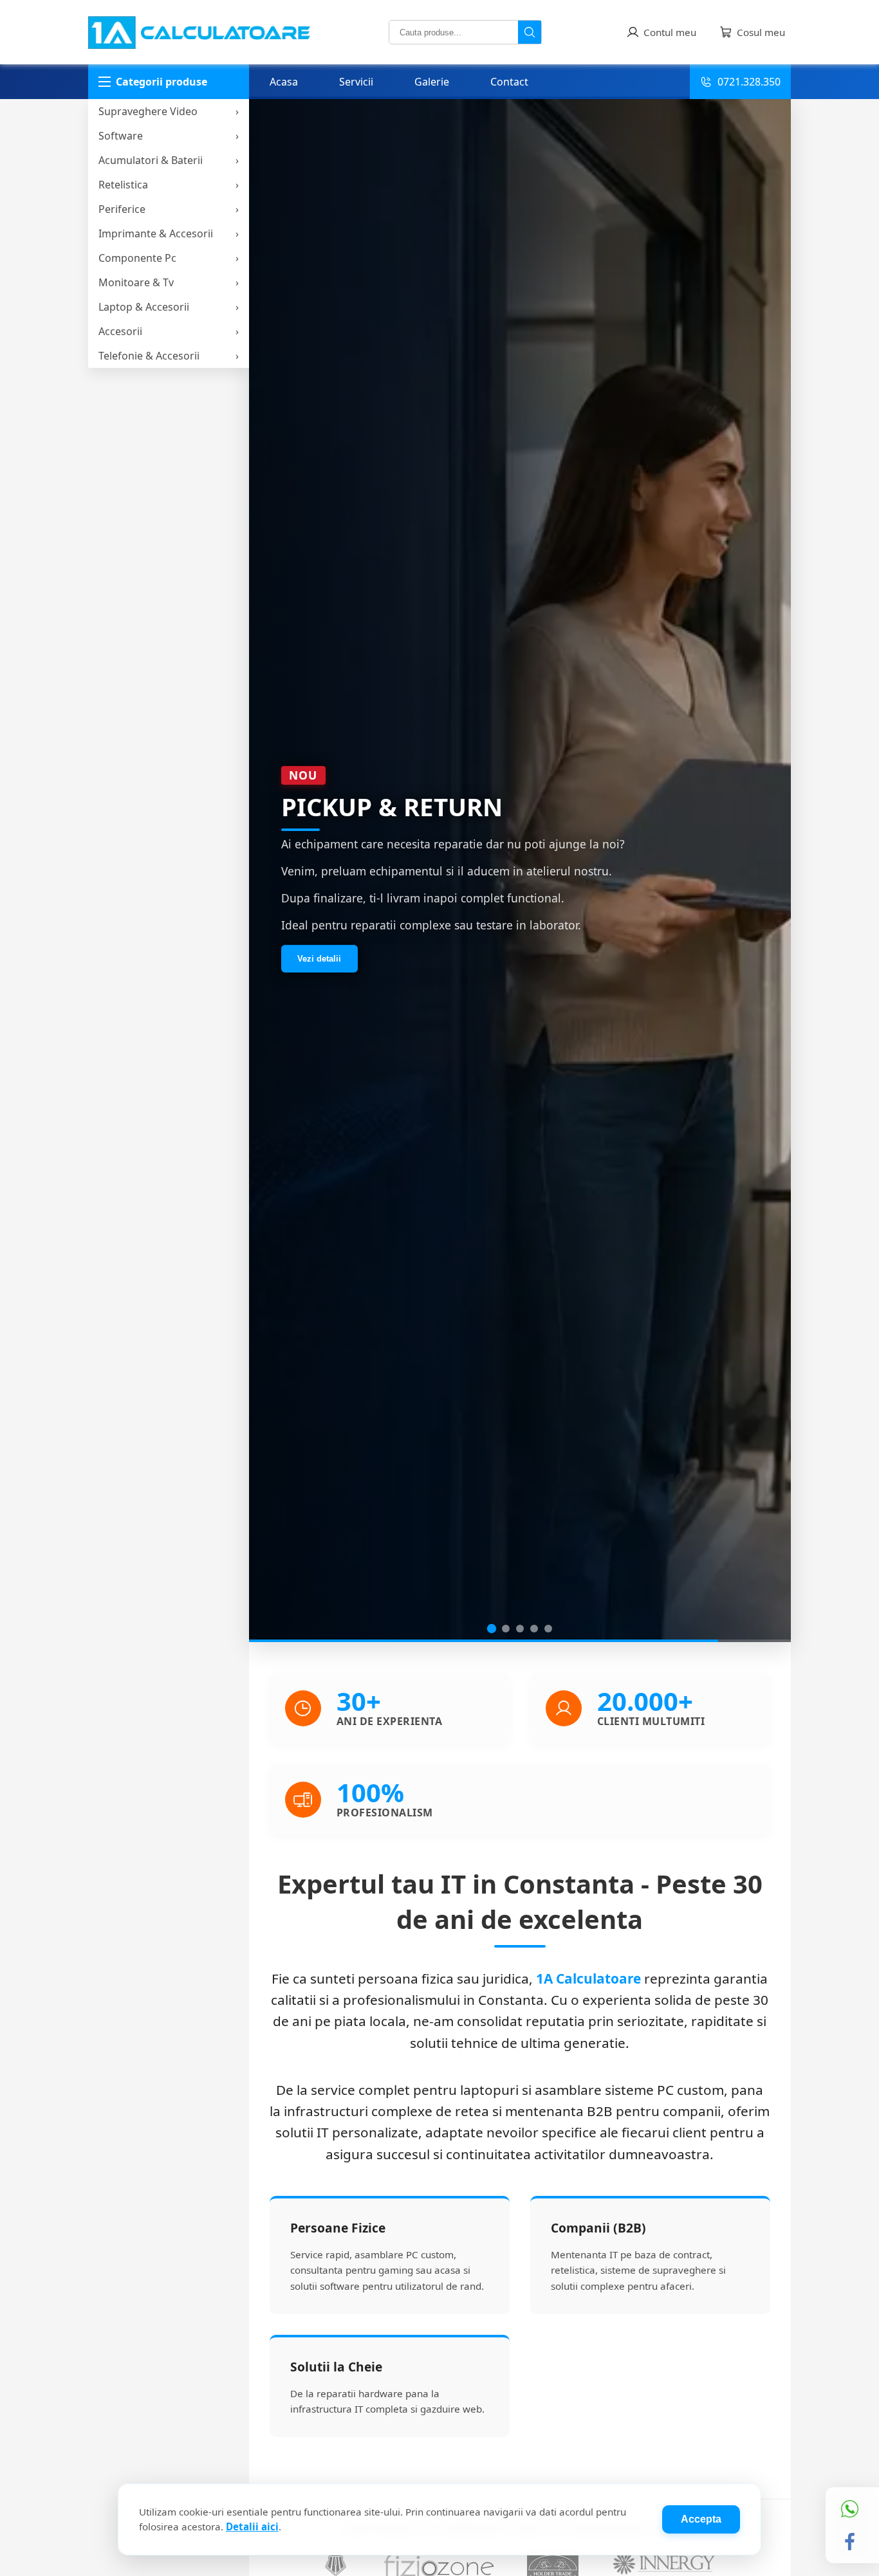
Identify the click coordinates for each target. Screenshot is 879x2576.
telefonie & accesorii (149, 356)
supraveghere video (148, 111)
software (121, 136)
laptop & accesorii (144, 307)
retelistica (123, 185)
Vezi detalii (319, 962)
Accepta (701, 2519)
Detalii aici (252, 2526)
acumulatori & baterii (151, 160)
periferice (122, 209)
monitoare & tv (136, 282)
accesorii (120, 331)
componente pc (137, 258)
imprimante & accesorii (156, 233)
